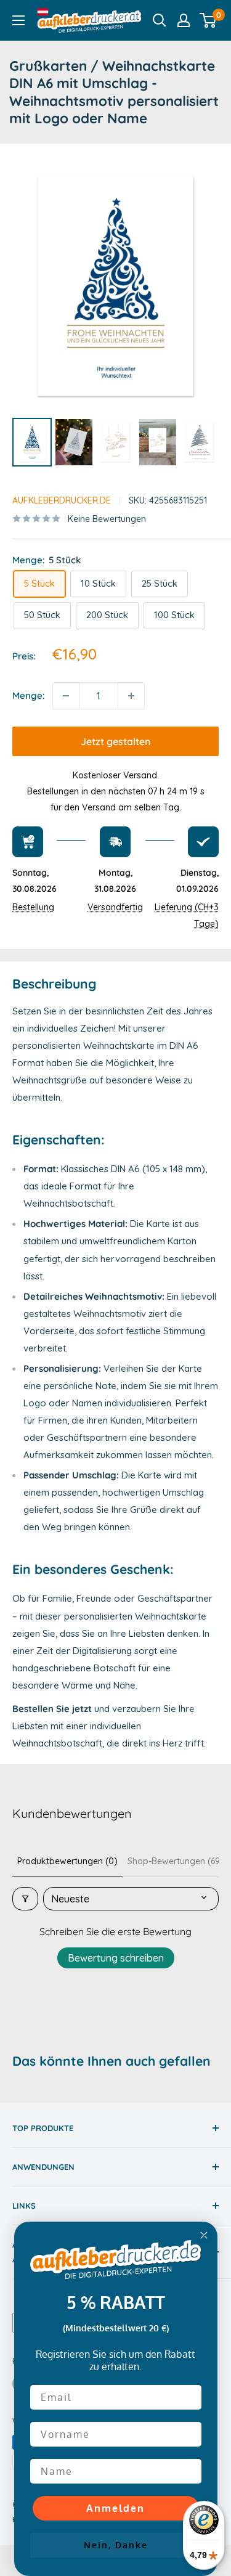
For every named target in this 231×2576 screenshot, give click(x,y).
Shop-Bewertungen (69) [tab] (176, 1861)
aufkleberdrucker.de (62, 500)
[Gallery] (115, 313)
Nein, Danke (116, 2545)
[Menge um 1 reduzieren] (66, 696)
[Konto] (184, 20)
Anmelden (115, 2508)
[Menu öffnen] (18, 20)
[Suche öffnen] (160, 20)
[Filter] (25, 1899)
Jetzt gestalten (115, 741)
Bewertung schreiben (116, 1958)
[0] (209, 20)
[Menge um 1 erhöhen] (131, 696)
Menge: (29, 695)
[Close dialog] (204, 2235)
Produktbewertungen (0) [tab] (67, 1861)
